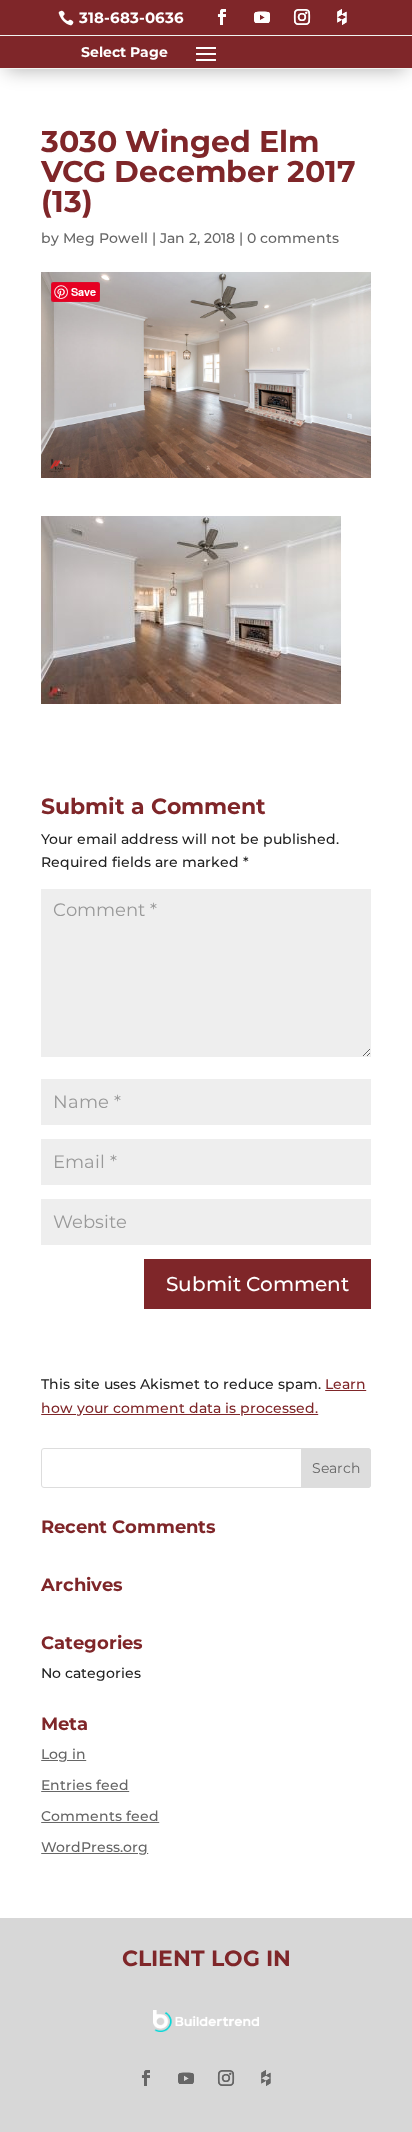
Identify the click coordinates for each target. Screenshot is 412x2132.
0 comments (293, 238)
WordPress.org (94, 1847)
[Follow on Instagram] (302, 8)
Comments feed (100, 1816)
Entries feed (85, 1785)
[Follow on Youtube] (262, 8)
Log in (63, 1754)
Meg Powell (105, 238)
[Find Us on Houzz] (342, 8)
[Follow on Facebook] (222, 8)
